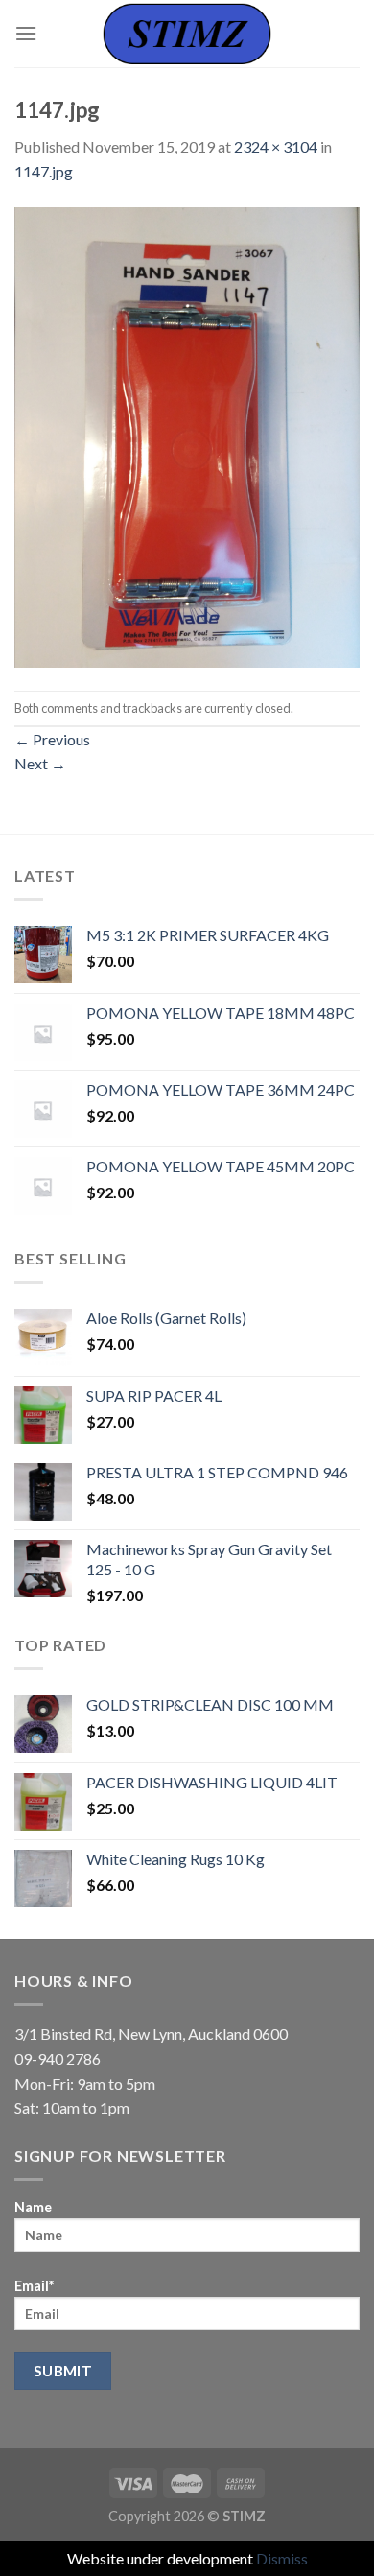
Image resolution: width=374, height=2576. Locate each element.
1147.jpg (44, 171)
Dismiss (282, 2558)
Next (40, 763)
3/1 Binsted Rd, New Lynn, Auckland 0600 (151, 2033)
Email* (34, 2286)
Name (33, 2207)
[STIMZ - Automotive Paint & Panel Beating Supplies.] (187, 33)
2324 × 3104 (276, 146)
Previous (52, 739)
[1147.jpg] (187, 435)
